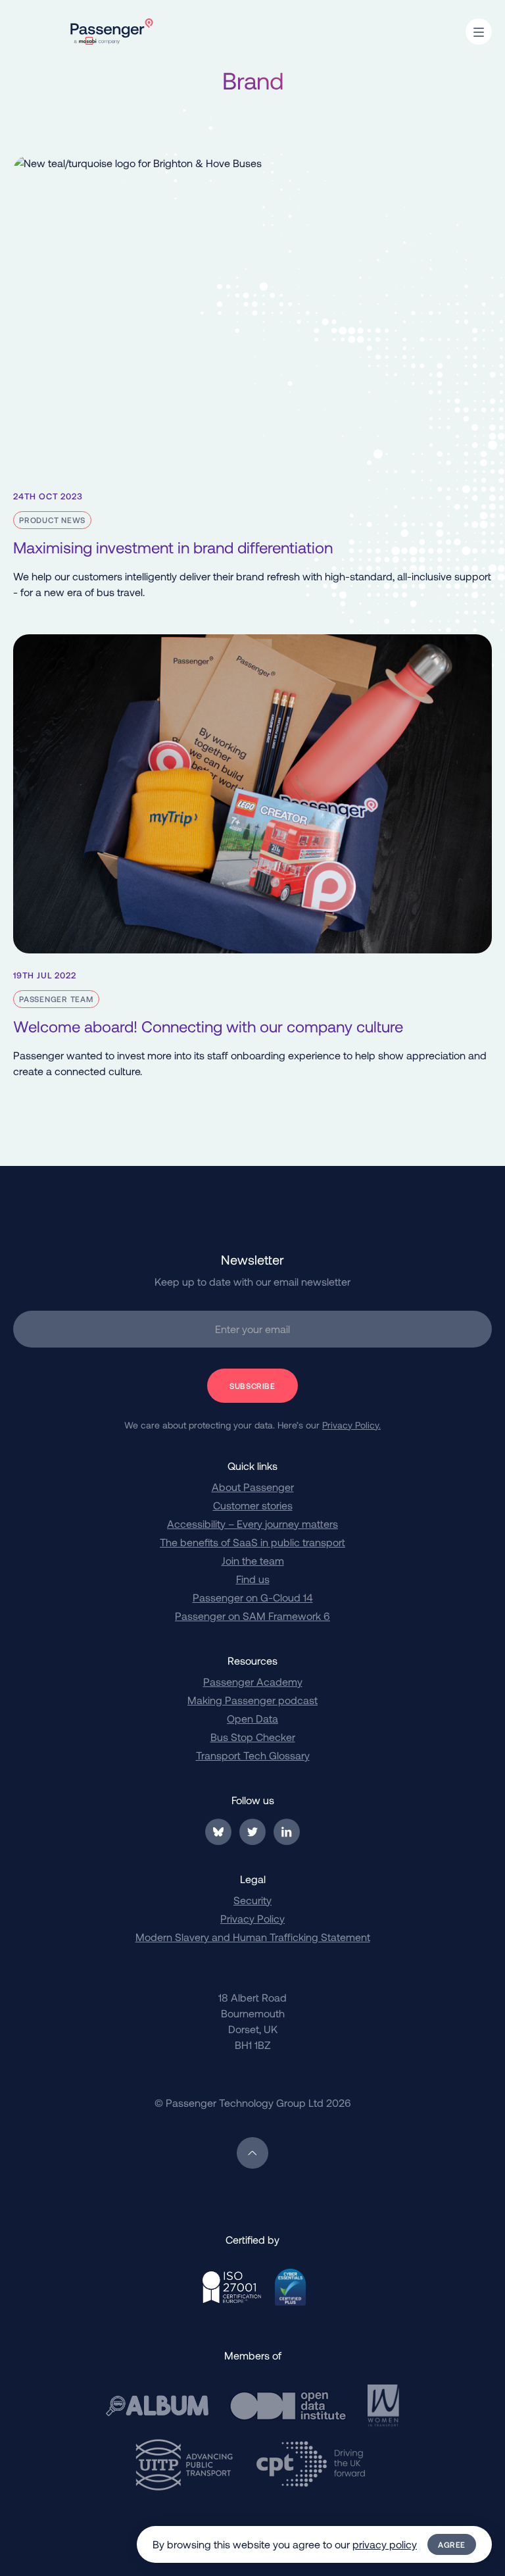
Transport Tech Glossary (253, 1755)
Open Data (252, 1718)
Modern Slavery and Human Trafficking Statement (253, 1937)
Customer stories (253, 1505)
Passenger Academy (253, 1681)
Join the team (253, 1560)
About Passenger (253, 1487)
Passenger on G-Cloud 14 (253, 1597)
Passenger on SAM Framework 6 (252, 1616)
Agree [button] (452, 2544)
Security (252, 1900)
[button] (479, 32)
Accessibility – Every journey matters (252, 1524)
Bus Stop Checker (253, 1737)
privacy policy (385, 2544)
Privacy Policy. (351, 1425)
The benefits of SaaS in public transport (252, 1542)
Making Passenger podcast (252, 1700)
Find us (253, 1579)
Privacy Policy (252, 1918)
